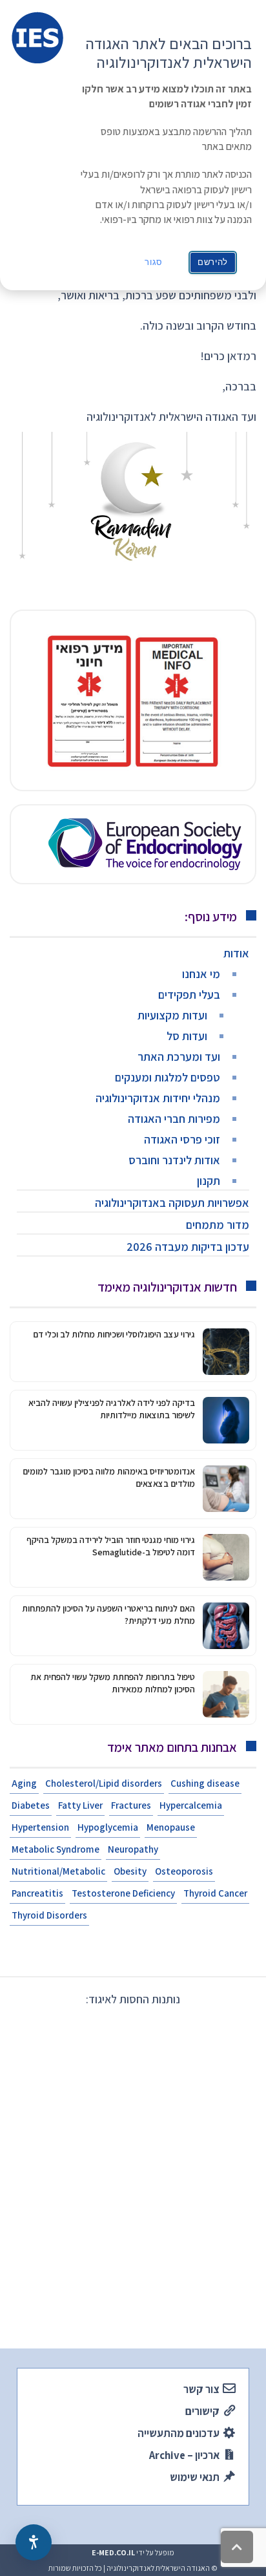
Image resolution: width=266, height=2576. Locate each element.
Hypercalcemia (191, 1805)
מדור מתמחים (218, 1225)
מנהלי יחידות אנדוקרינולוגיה (158, 1098)
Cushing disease (205, 1783)
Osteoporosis (184, 1871)
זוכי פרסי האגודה (182, 1139)
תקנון (209, 1181)
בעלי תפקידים (189, 995)
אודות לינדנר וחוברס (174, 1160)
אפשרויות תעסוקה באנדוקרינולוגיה (172, 1203)
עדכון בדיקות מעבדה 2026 (188, 1247)
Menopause (171, 1827)
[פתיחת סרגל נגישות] (34, 2542)
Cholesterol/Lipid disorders (104, 1783)
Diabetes (31, 1805)
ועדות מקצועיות (172, 1015)
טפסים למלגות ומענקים (168, 1077)
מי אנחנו (201, 974)
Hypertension (40, 1827)
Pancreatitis (37, 1893)
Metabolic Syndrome (56, 1849)
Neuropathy (133, 1849)
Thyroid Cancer (215, 1893)
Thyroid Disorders (49, 1915)
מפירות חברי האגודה (174, 1119)
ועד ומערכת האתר (179, 1057)
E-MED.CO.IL (113, 2552)
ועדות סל (187, 1036)
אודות (236, 953)
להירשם (213, 262)
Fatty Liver (80, 1805)
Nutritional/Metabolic (58, 1871)
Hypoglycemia (108, 1827)
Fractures (131, 1805)
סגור (154, 262)
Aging (24, 1783)
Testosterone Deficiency (123, 1893)
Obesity (130, 1871)
